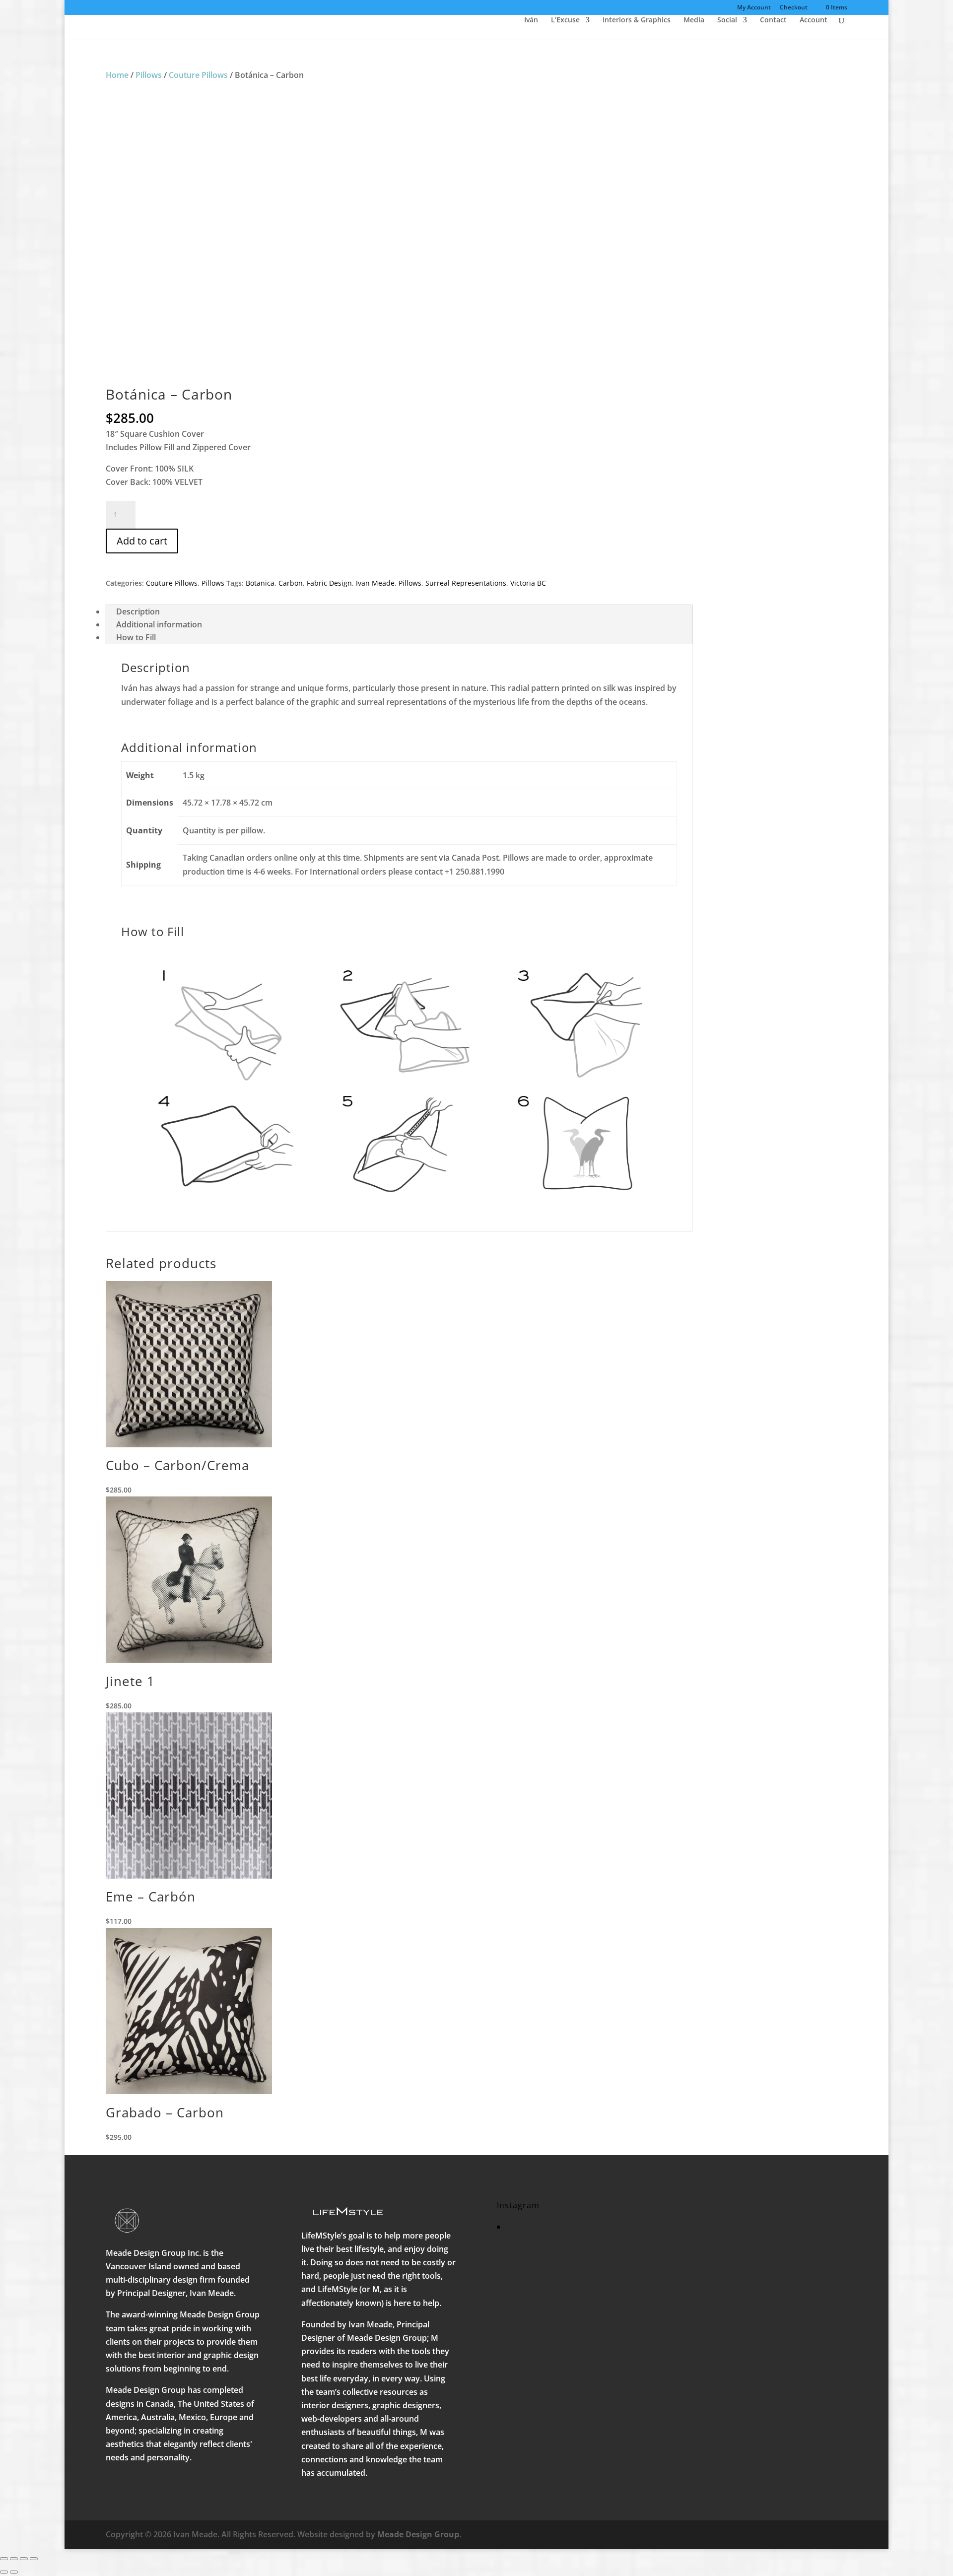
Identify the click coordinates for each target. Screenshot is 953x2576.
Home (117, 75)
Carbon (291, 583)
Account (814, 20)
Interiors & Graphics (637, 20)
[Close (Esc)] (34, 2559)
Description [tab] (138, 611)
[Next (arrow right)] (14, 2572)
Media (694, 20)
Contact (773, 20)
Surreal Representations (466, 583)
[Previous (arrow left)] (4, 2572)
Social (727, 20)
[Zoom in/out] (4, 2559)
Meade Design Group (418, 2534)
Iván (531, 20)
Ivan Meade (375, 583)
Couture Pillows (198, 75)
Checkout (794, 8)
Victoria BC (528, 583)
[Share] (24, 2559)
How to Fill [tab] (136, 637)
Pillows (149, 75)
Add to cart (142, 541)
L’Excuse (565, 20)
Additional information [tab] (159, 624)
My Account (754, 8)
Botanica (260, 583)
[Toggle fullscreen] (14, 2559)
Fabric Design (329, 583)
